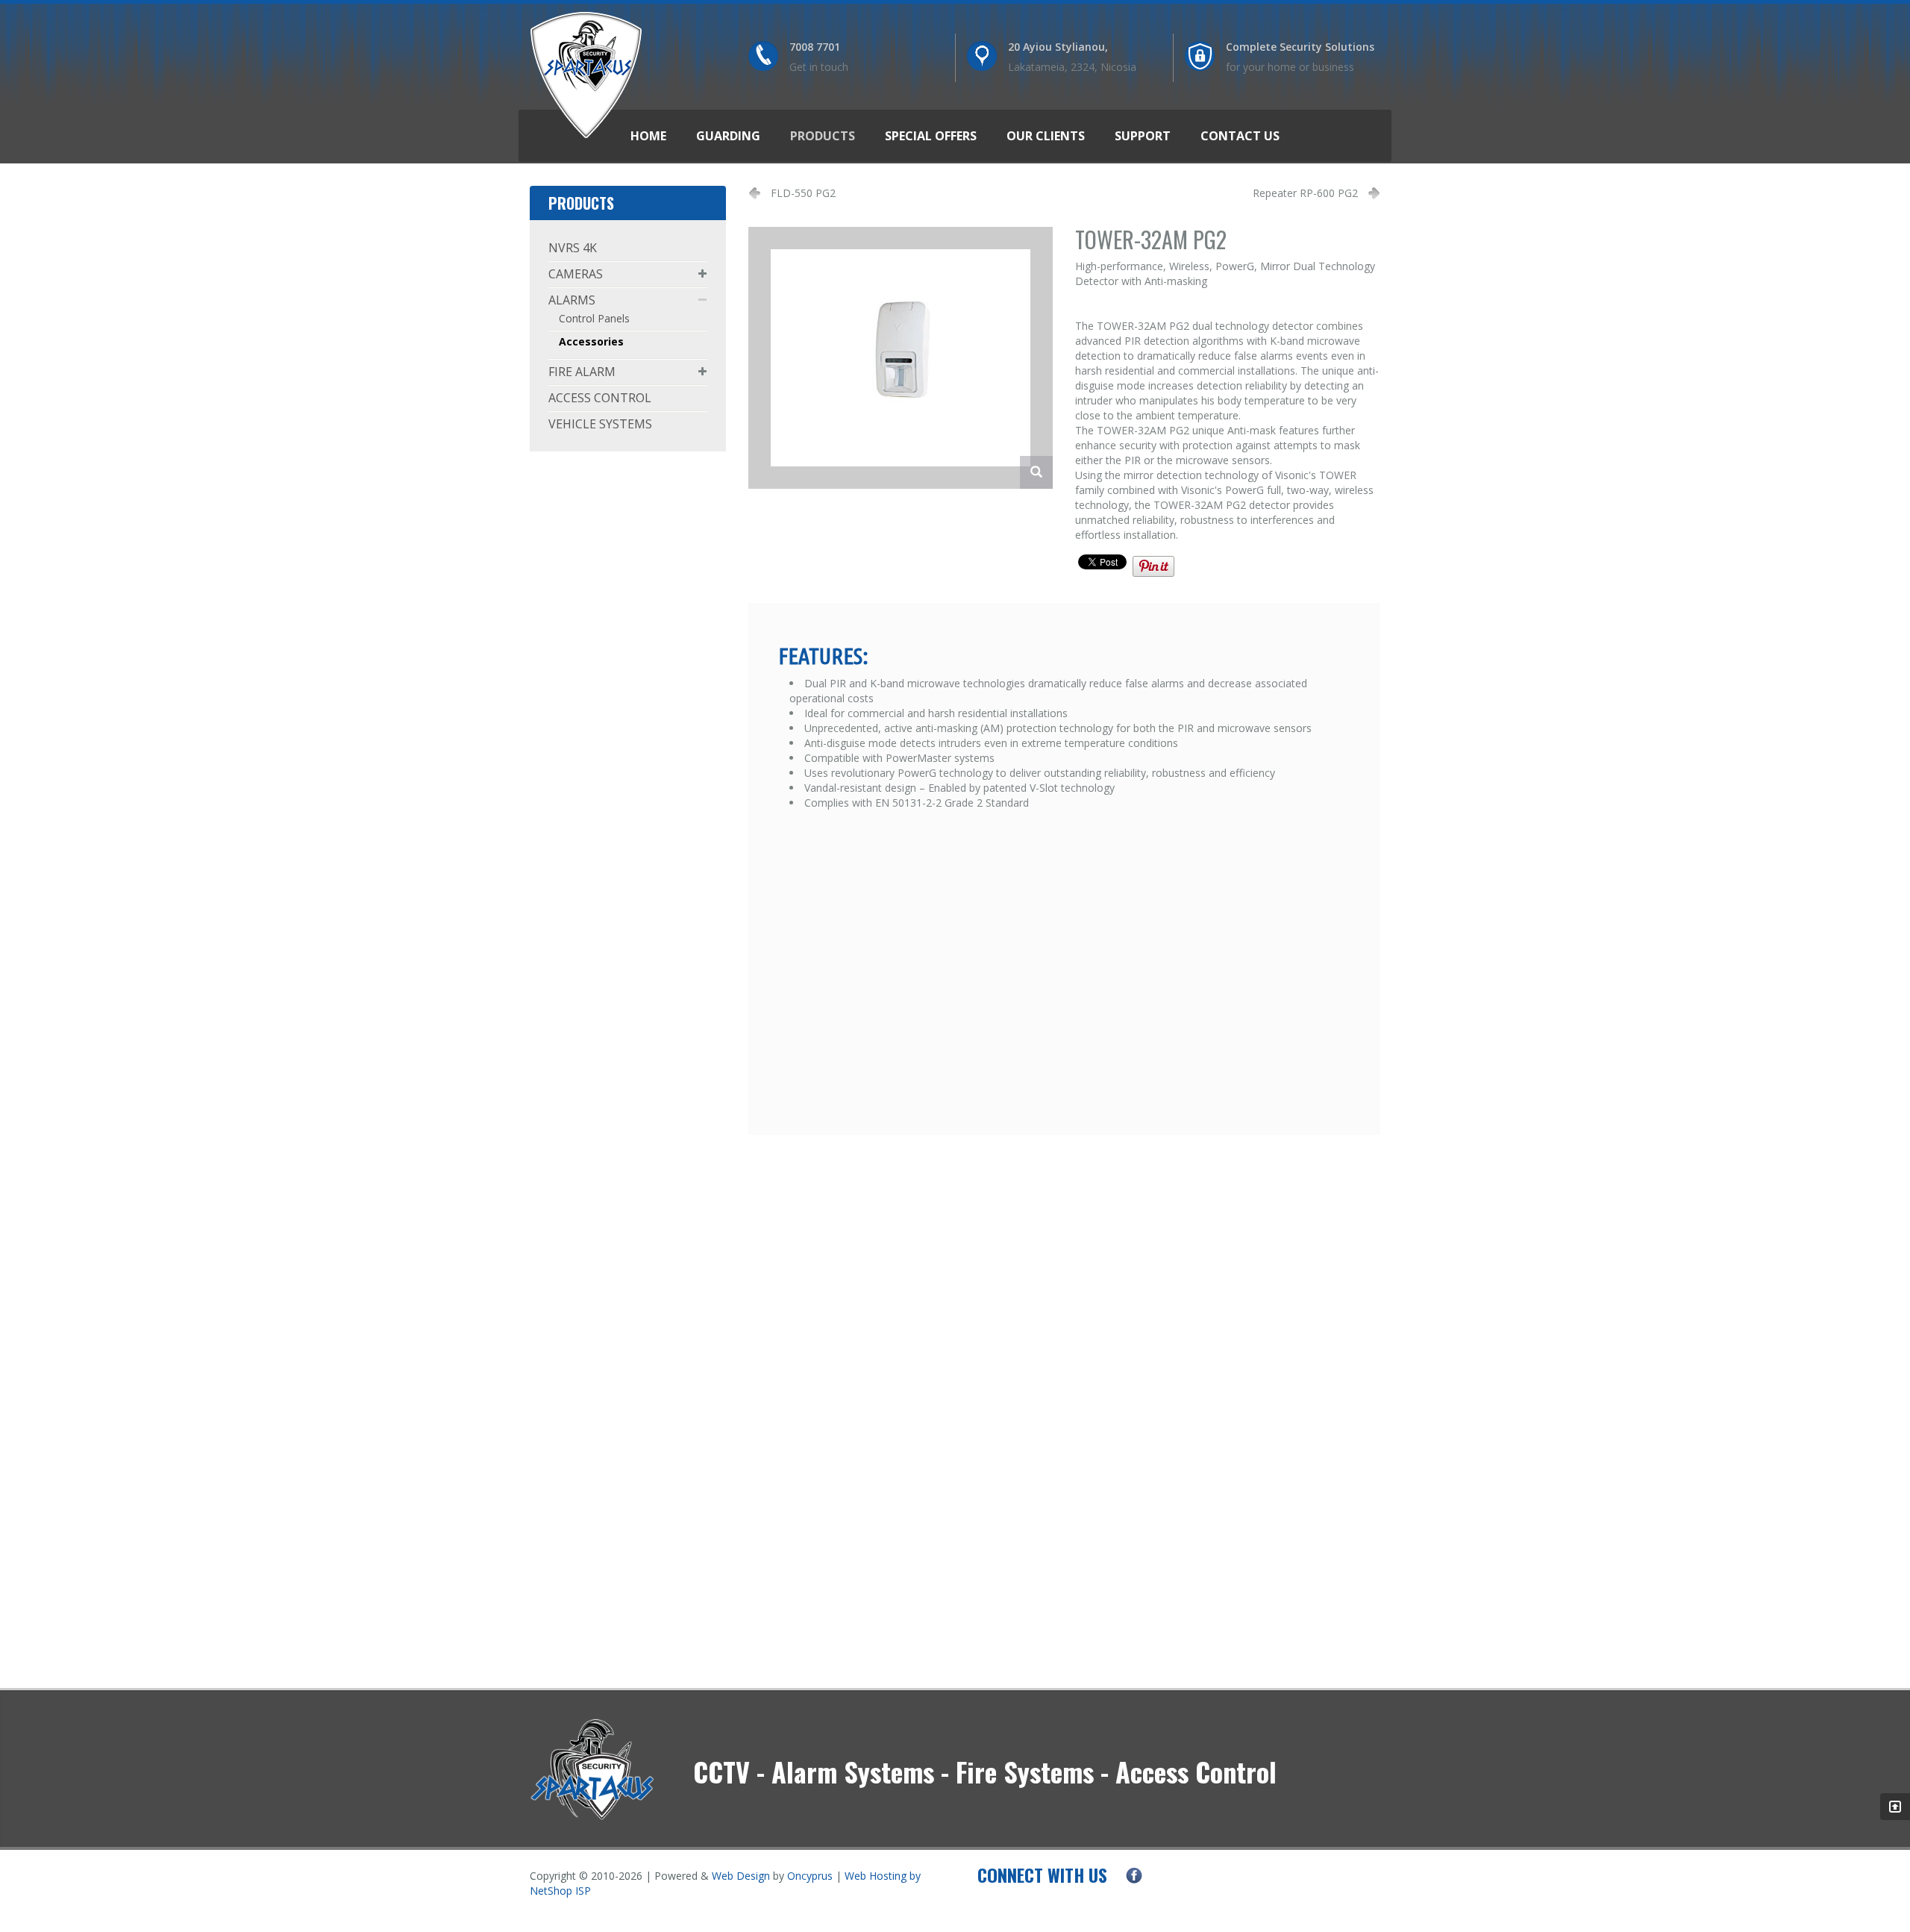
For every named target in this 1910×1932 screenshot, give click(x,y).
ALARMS (572, 300)
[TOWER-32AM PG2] (901, 356)
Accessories (591, 341)
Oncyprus (810, 1876)
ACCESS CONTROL (600, 398)
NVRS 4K (573, 248)
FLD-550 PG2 (803, 193)
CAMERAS (576, 274)
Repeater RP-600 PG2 (1305, 193)
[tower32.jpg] (1036, 472)
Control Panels (594, 318)
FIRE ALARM (582, 372)
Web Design (741, 1876)
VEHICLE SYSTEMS (600, 424)
